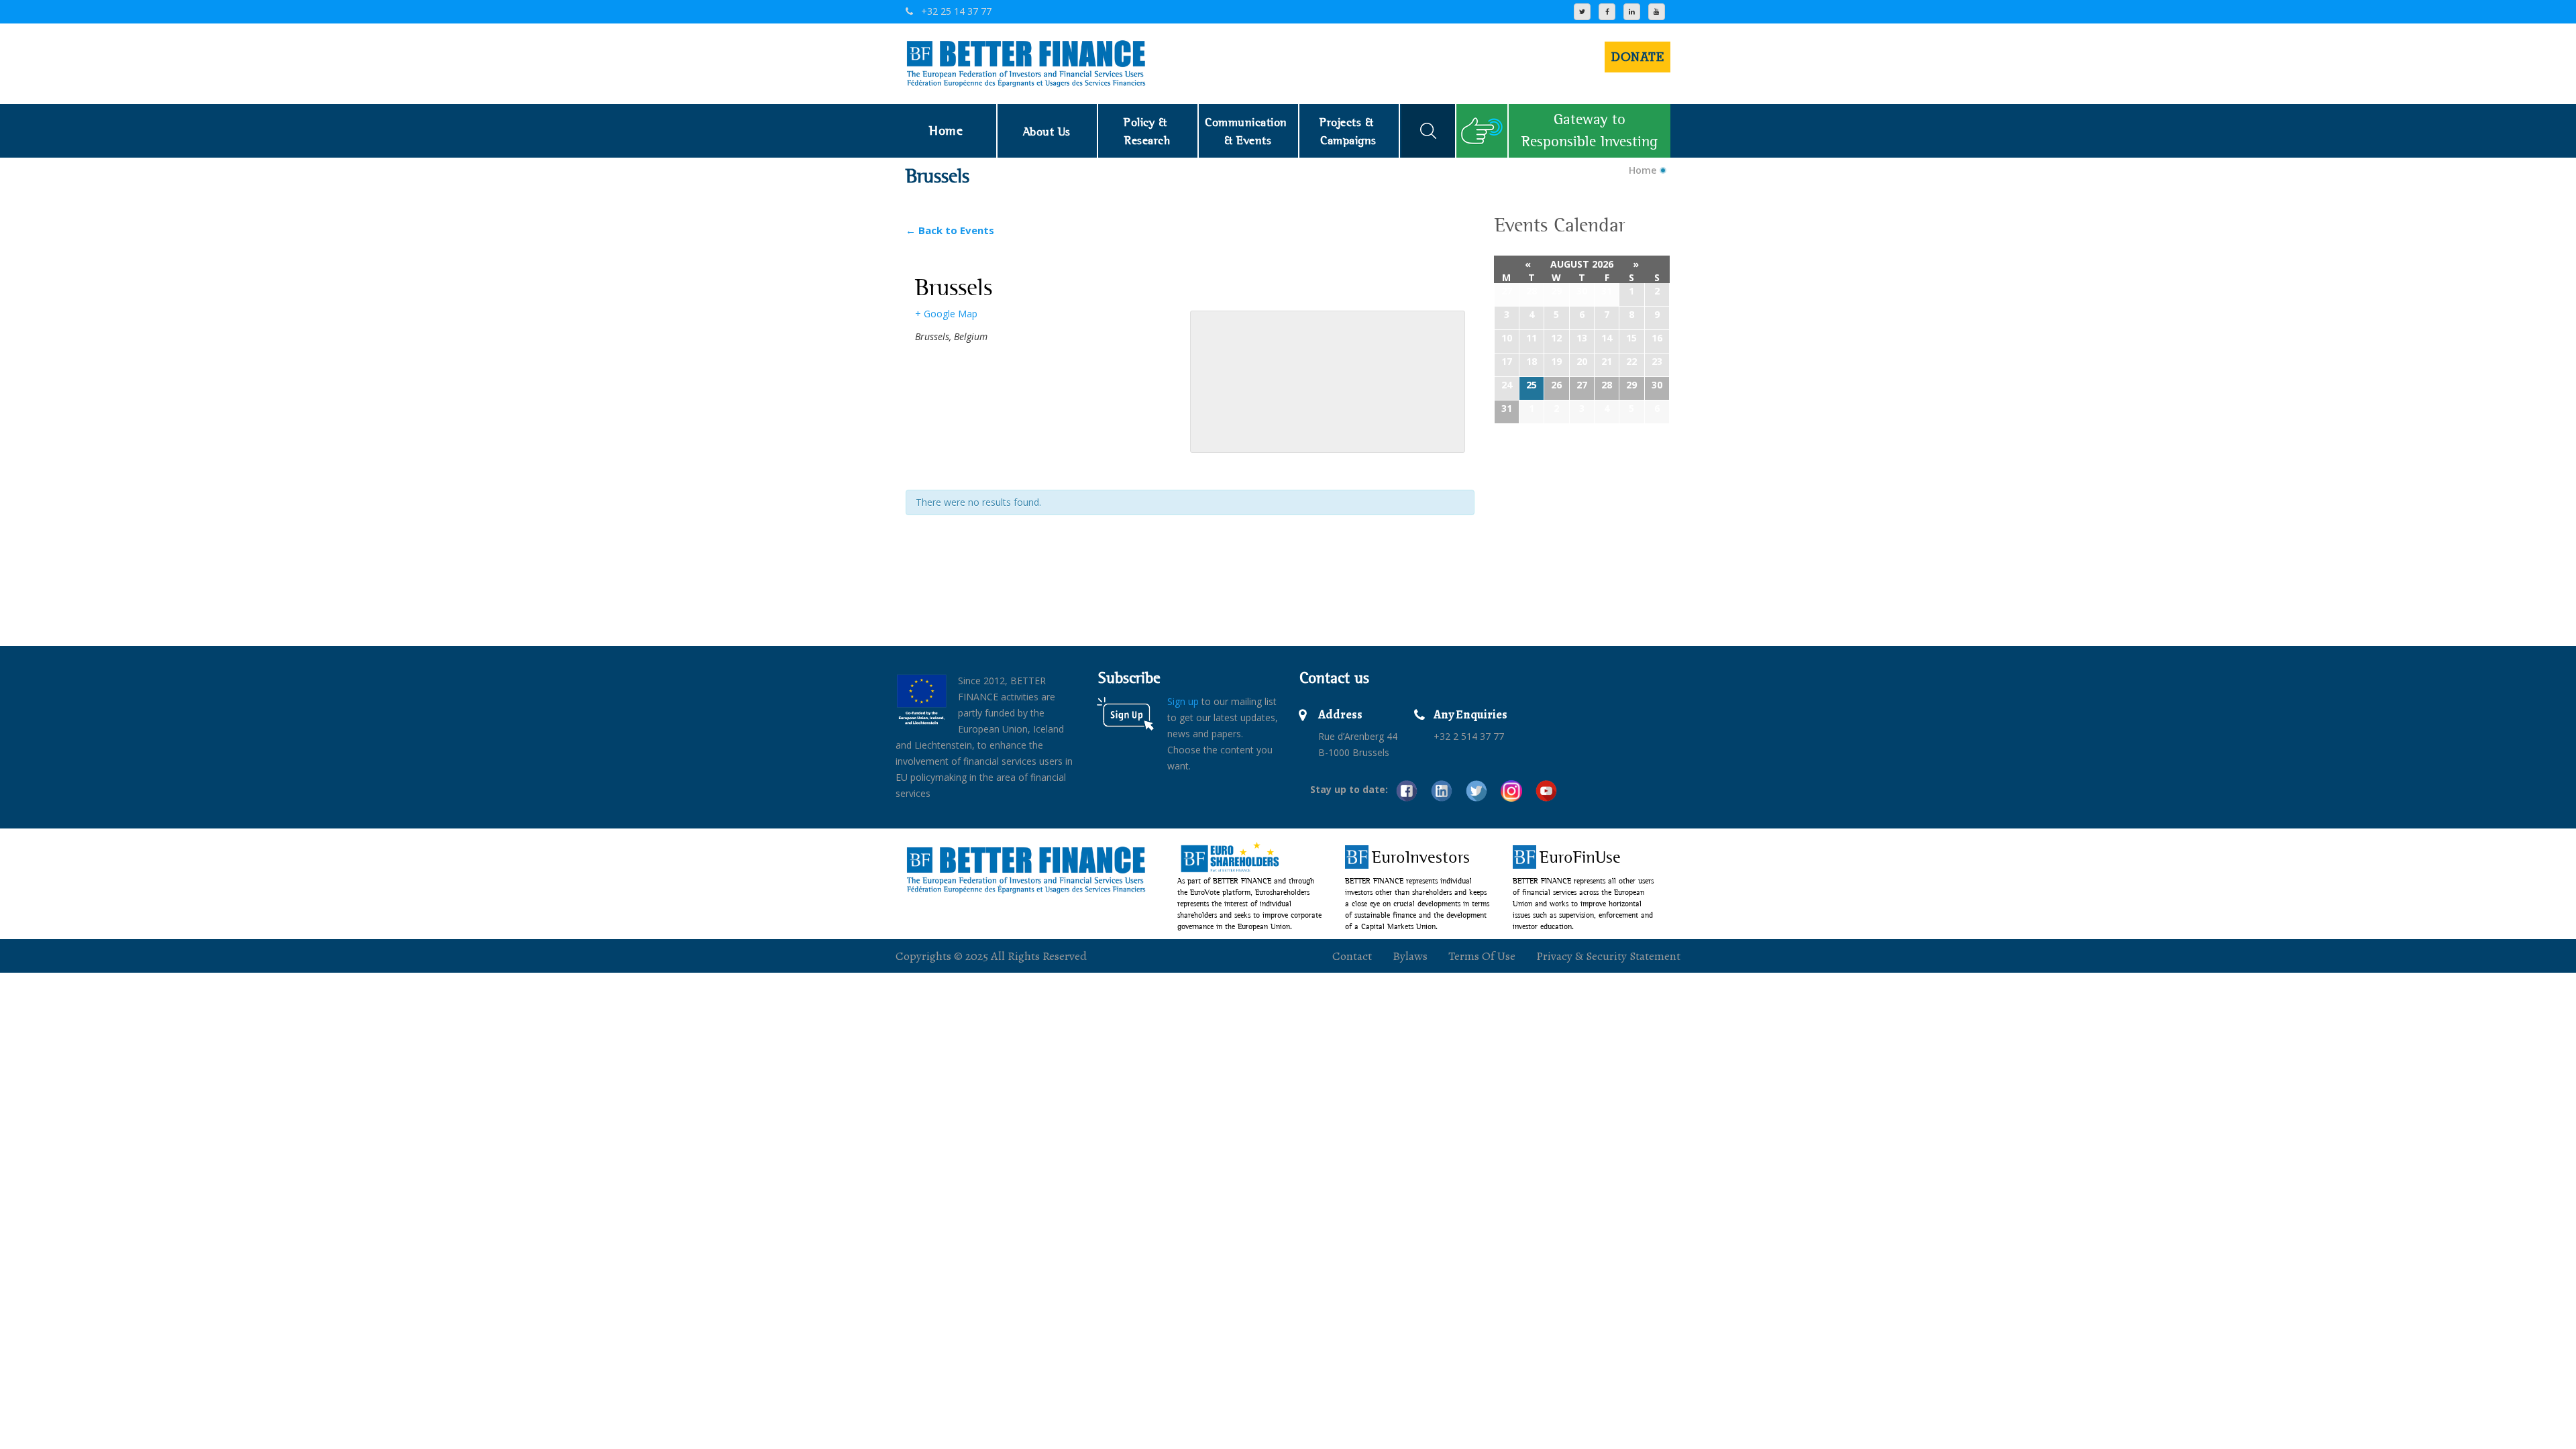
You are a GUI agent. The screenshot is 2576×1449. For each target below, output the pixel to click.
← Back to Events (950, 230)
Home (1643, 170)
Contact (1352, 956)
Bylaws (1410, 956)
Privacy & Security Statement (1608, 956)
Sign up (1183, 701)
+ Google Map (946, 314)
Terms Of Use (1482, 956)
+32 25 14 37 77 (955, 11)
